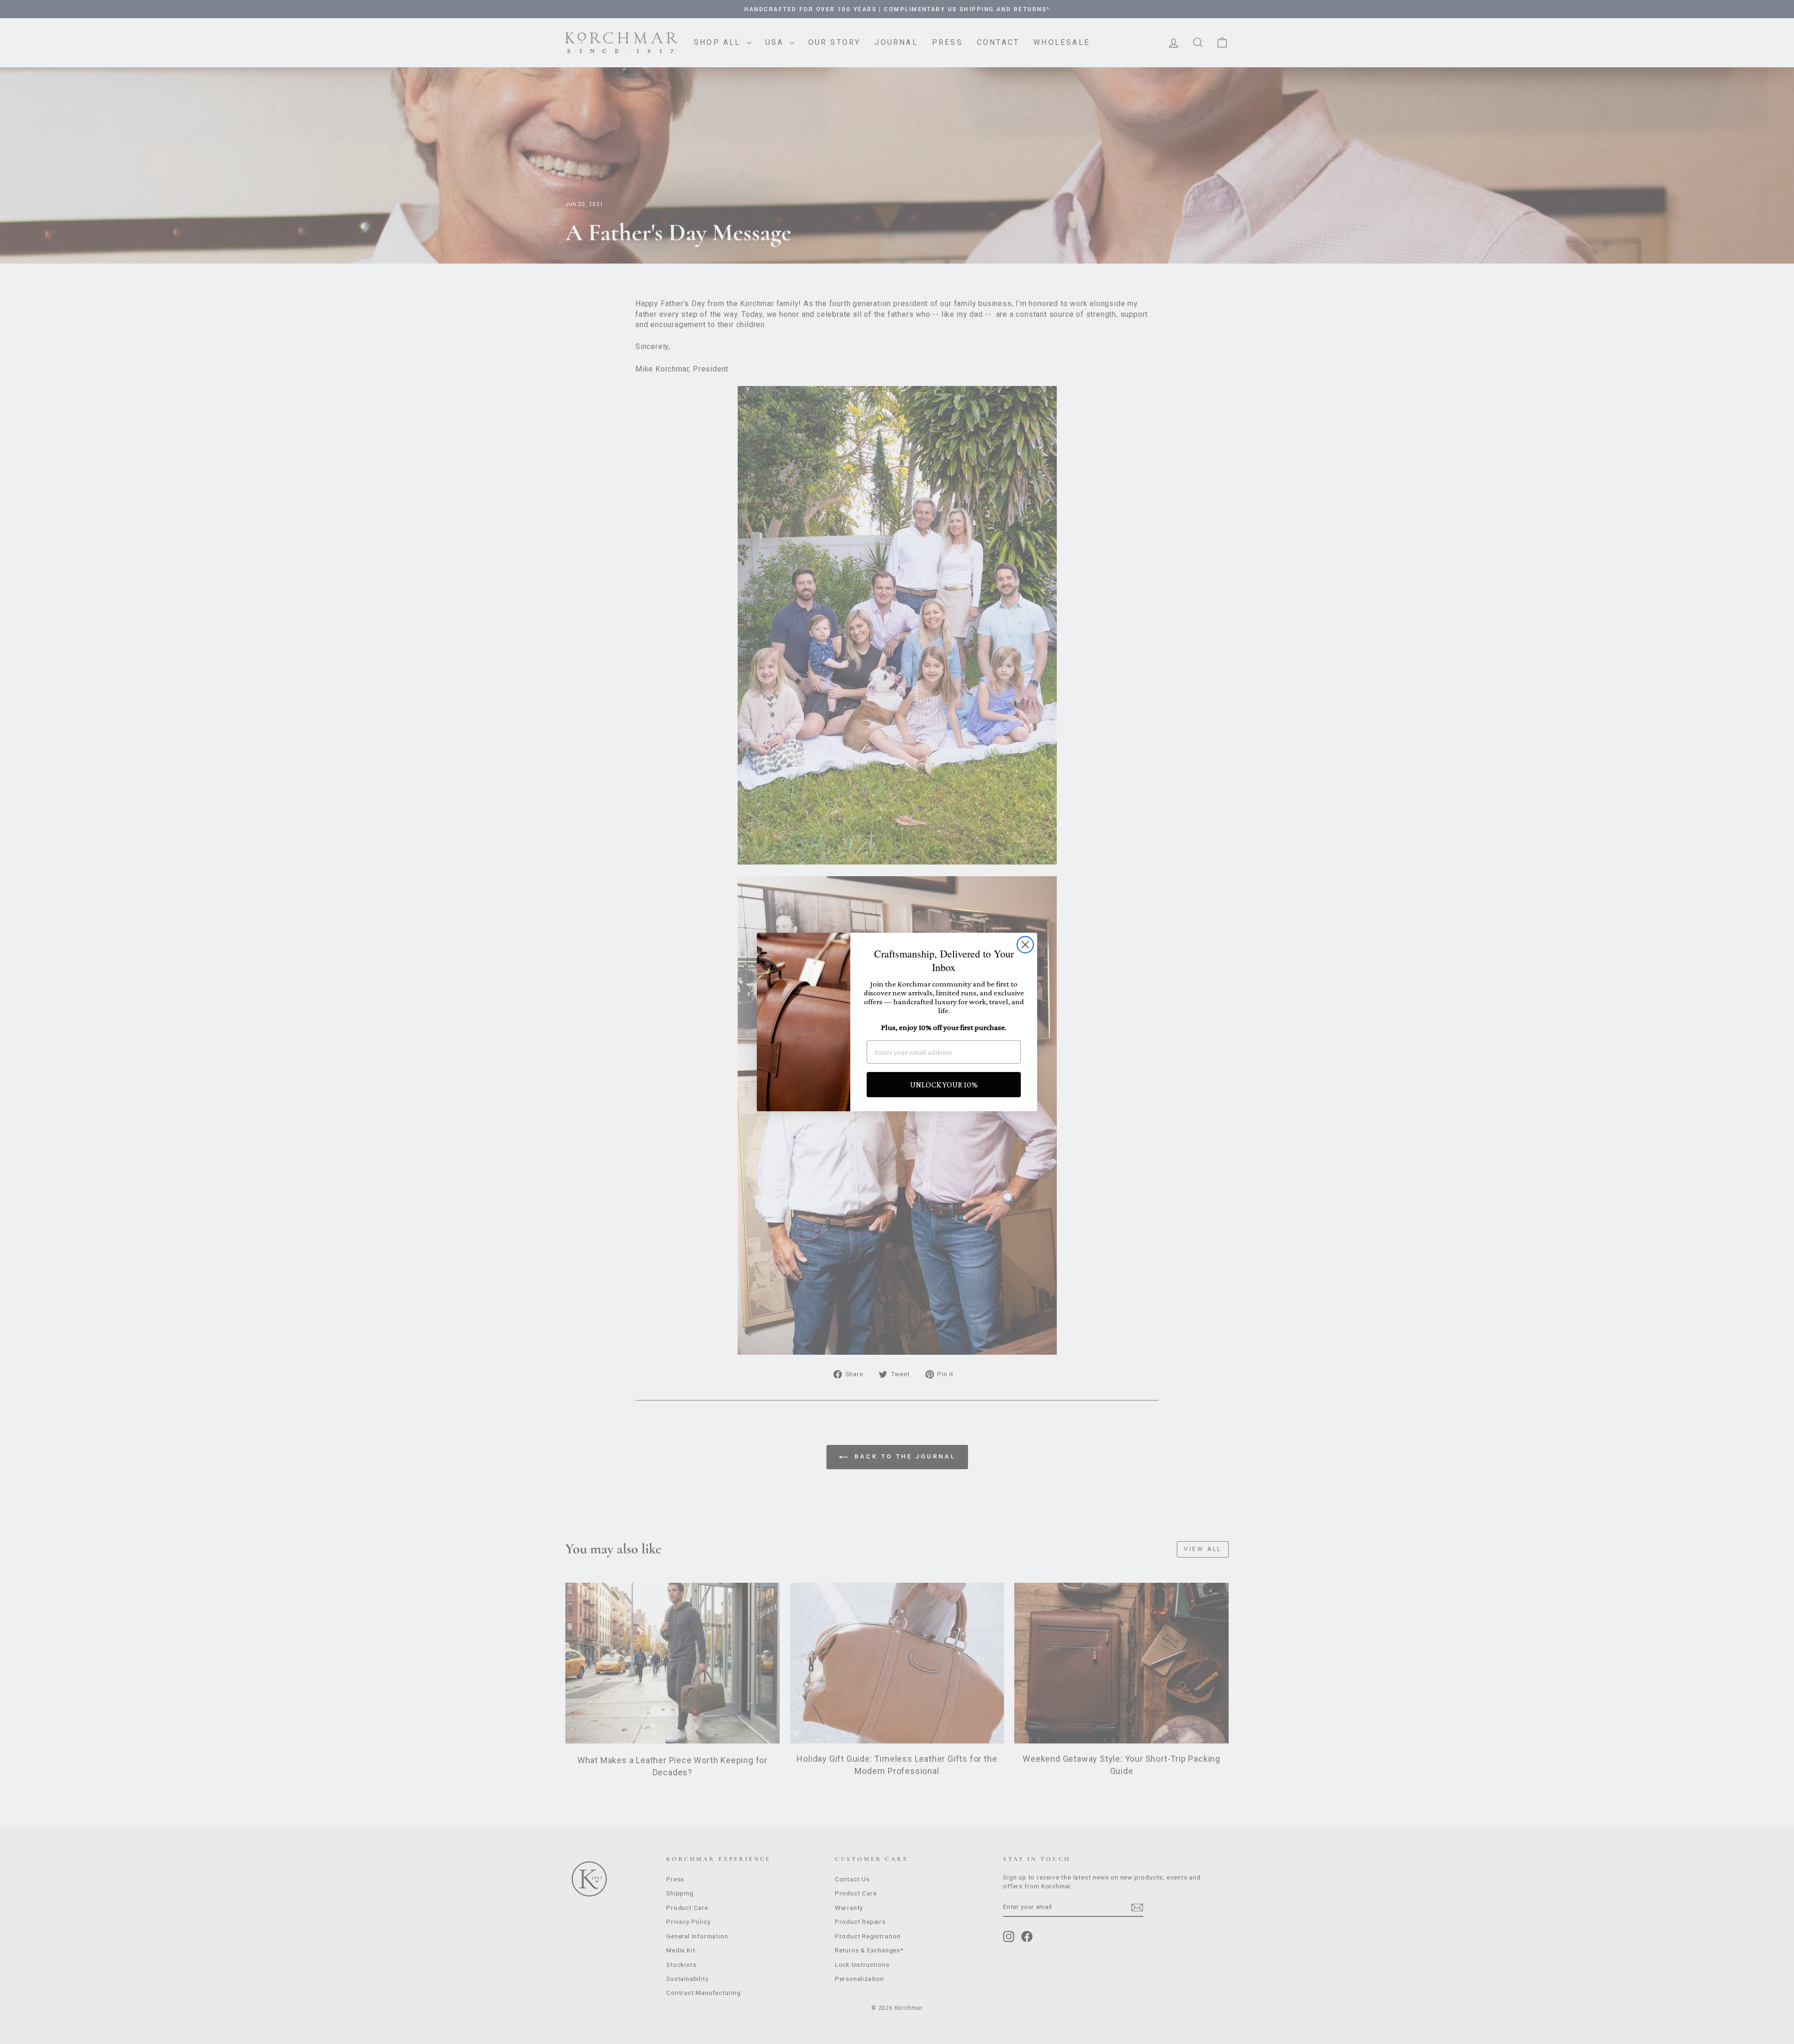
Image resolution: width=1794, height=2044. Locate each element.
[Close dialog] (1025, 945)
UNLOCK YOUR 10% (944, 1085)
